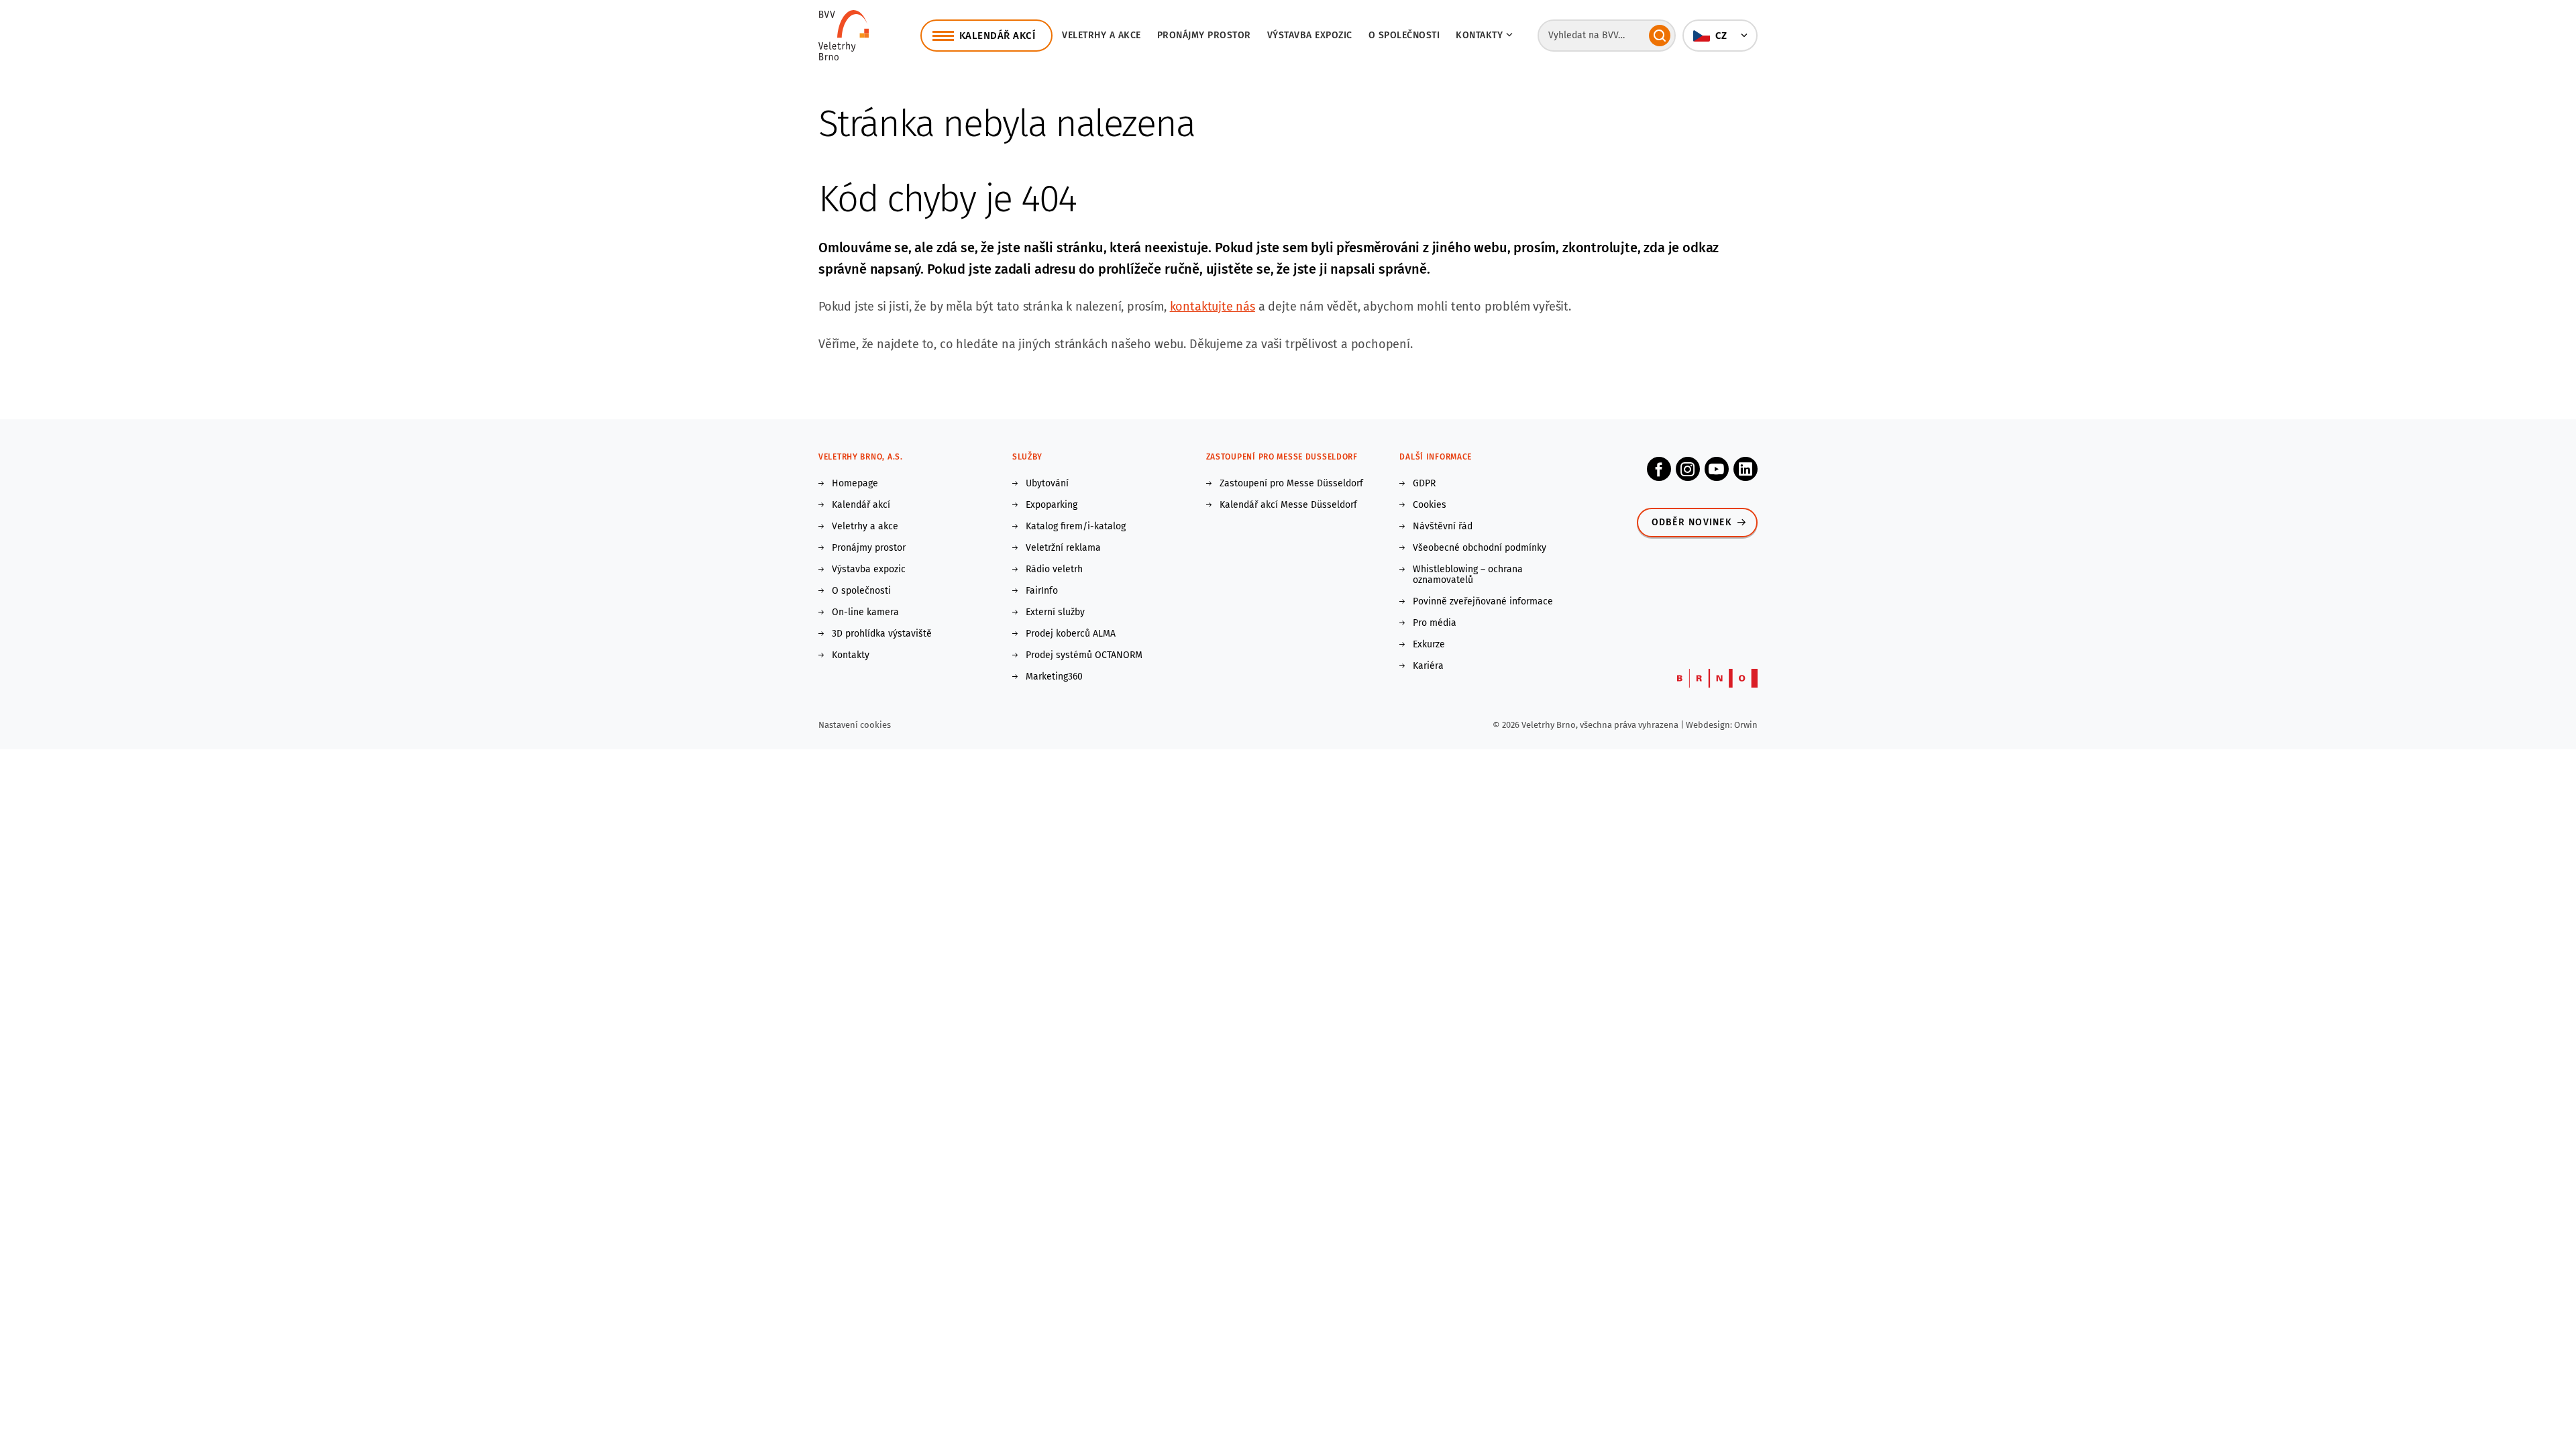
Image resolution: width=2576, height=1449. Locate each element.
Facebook (1659, 469)
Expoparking (1052, 505)
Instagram (1688, 469)
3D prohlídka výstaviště (882, 634)
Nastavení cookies (855, 725)
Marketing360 (1054, 677)
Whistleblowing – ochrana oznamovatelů (1468, 575)
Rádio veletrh (1054, 570)
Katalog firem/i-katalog (1076, 527)
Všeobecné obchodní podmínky (1480, 548)
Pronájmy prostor (1204, 35)
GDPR (1424, 484)
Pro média (1435, 623)
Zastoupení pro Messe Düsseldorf (1291, 484)
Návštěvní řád (1443, 527)
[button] (1720, 36)
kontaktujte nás (1213, 307)
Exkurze (1429, 645)
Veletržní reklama (1063, 548)
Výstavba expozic (1310, 35)
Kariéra (1428, 666)
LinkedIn (1746, 469)
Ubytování (1047, 484)
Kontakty (851, 655)
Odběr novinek (1692, 522)
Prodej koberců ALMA (1071, 634)
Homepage (855, 484)
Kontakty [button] (1479, 35)
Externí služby (1055, 612)
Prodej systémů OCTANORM (1084, 655)
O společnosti (1404, 35)
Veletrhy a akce (1102, 35)
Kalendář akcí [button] (998, 36)
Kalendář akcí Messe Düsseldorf (1288, 505)
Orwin (1746, 725)
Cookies (1430, 505)
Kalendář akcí (861, 505)
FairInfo (1042, 591)
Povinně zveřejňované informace (1483, 602)
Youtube (1717, 469)
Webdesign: (1710, 725)
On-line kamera (865, 612)
